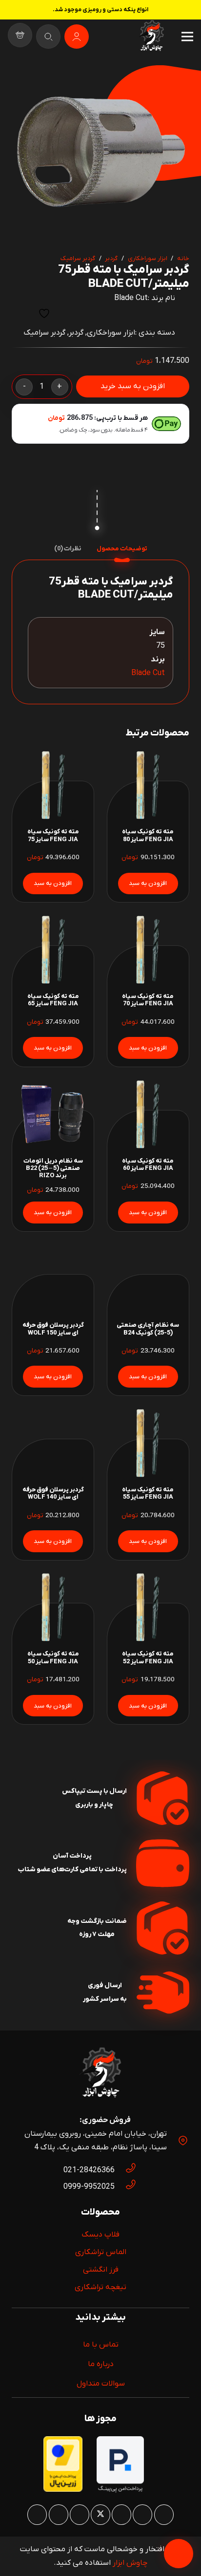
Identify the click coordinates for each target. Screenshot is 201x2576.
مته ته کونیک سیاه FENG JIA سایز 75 (53, 835)
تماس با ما (101, 2345)
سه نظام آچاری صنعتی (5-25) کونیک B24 (148, 1329)
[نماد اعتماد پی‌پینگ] (120, 2491)
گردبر (111, 258)
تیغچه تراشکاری (100, 2287)
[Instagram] (164, 2515)
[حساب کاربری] (77, 37)
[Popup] (48, 37)
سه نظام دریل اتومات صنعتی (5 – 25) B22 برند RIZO (53, 1168)
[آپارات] (59, 2515)
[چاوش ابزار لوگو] (100, 2074)
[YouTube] (80, 2515)
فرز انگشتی (101, 2270)
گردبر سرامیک (78, 258)
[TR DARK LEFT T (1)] (151, 37)
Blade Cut (131, 298)
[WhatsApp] (142, 2515)
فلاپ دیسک (100, 2235)
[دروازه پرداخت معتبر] (63, 2490)
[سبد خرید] (20, 37)
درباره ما (101, 2364)
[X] (100, 2515)
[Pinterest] (121, 2515)
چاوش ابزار (130, 2563)
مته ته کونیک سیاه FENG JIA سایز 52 (148, 1657)
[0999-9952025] (126, 2187)
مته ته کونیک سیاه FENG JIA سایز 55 (148, 1493)
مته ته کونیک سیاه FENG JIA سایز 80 (148, 835)
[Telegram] (37, 2515)
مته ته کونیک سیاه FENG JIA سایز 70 (148, 1000)
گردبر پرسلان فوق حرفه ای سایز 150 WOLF (53, 1329)
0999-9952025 (89, 2187)
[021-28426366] (126, 2170)
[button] (27, 81)
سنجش (20, 313)
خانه (183, 258)
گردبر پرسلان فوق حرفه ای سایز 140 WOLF (53, 1493)
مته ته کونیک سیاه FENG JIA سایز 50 (53, 1657)
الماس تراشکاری (101, 2252)
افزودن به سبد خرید (133, 386)
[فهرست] (187, 37)
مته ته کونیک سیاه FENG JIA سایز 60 (148, 1165)
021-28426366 (89, 2170)
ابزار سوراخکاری (148, 258)
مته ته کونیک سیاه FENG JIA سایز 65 (53, 1000)
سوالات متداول (101, 2384)
